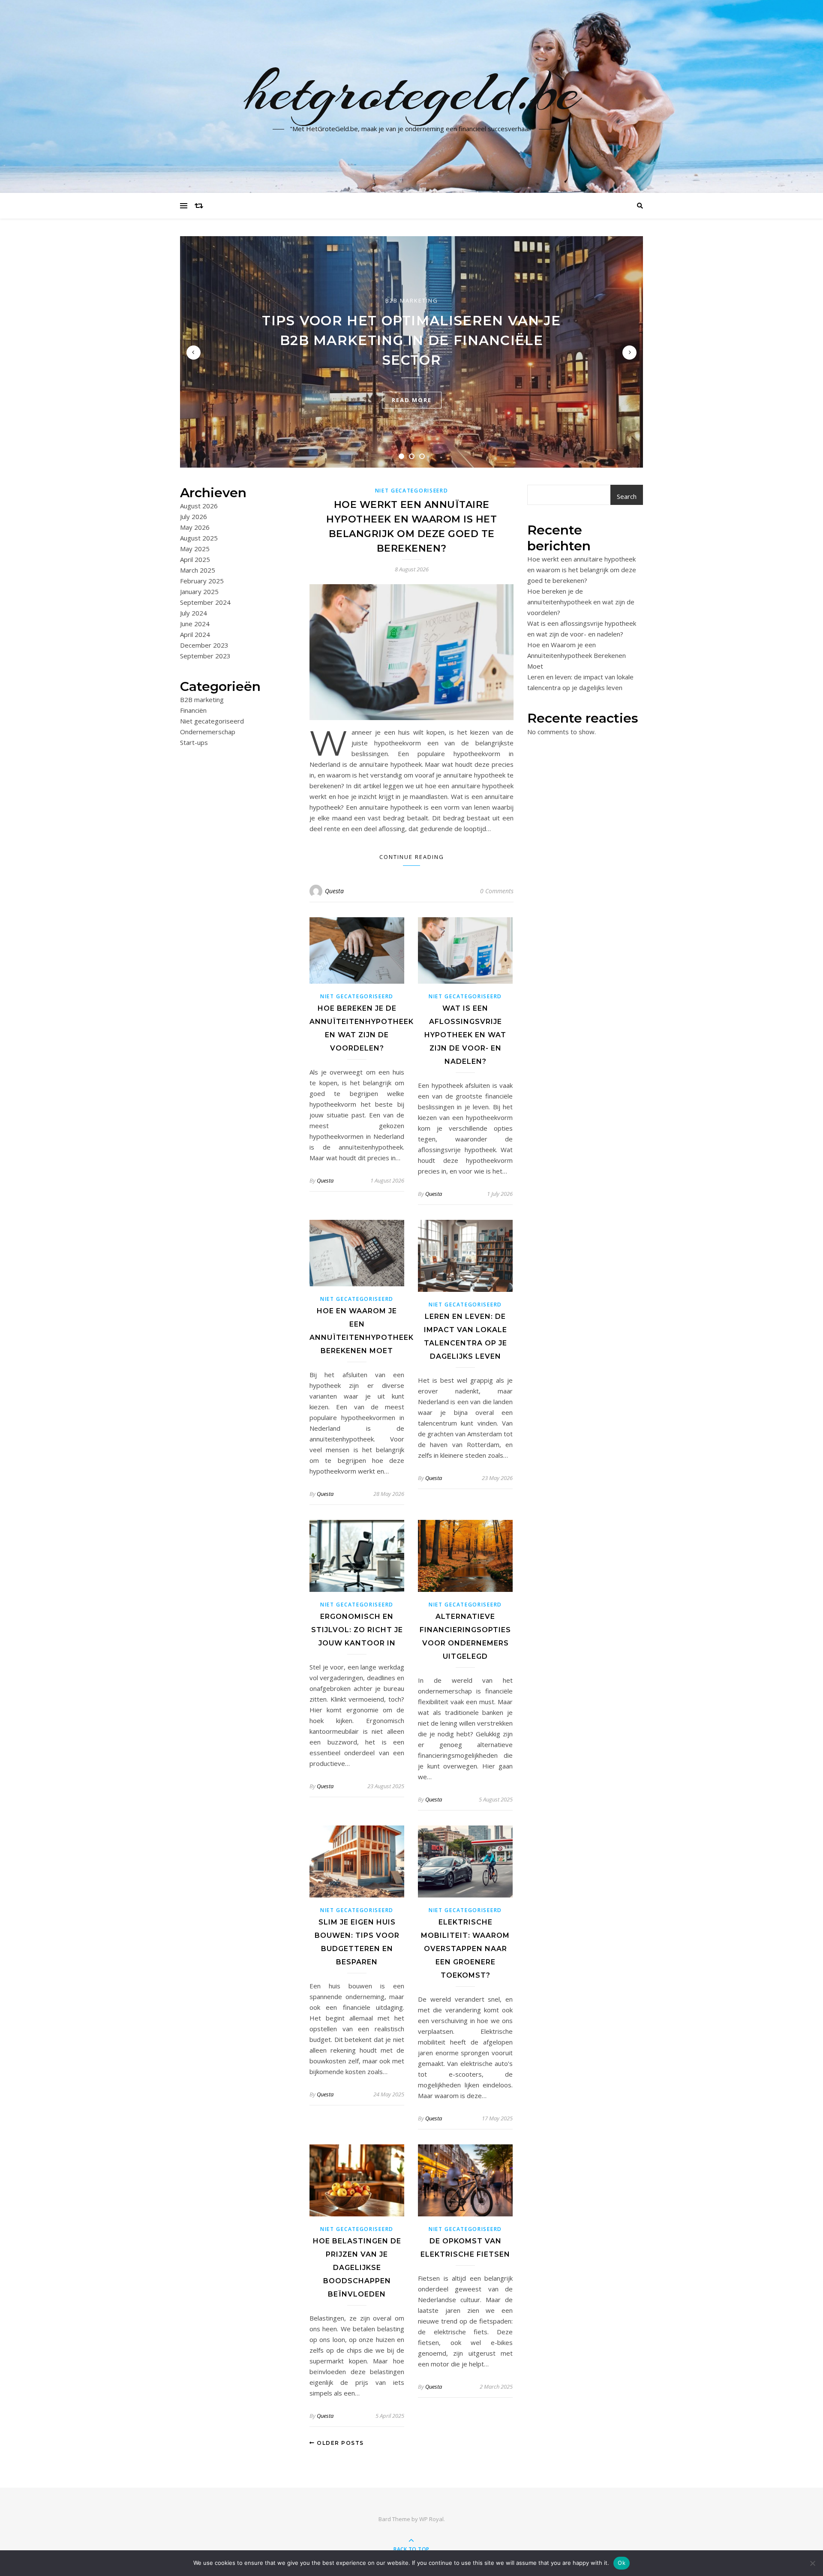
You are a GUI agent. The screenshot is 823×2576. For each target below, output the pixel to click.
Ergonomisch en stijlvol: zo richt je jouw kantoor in (357, 1630)
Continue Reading (412, 857)
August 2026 (199, 506)
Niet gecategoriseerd (212, 721)
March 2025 (198, 570)
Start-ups (194, 742)
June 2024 (195, 624)
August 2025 (199, 538)
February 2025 (202, 581)
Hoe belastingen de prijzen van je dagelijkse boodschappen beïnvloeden (357, 2268)
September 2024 (205, 602)
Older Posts (339, 2443)
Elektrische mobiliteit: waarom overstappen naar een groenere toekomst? (465, 1949)
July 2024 (194, 613)
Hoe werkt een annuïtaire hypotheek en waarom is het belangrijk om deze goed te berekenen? (582, 570)
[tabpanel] (411, 352)
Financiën (193, 710)
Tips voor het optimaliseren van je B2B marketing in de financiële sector (411, 340)
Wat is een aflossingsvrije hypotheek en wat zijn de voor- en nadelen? (465, 1035)
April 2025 (195, 559)
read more (412, 400)
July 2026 (194, 516)
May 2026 (195, 527)
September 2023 (205, 656)
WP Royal (431, 2519)
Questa (334, 891)
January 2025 (199, 591)
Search (627, 496)
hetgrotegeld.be (412, 91)
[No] (812, 2563)
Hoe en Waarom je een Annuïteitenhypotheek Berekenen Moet (577, 655)
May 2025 (195, 549)
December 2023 (204, 645)
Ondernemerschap (208, 732)
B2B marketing (412, 300)
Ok (622, 2563)
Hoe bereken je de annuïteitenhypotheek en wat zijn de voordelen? (581, 602)
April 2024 (195, 634)
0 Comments (497, 891)
